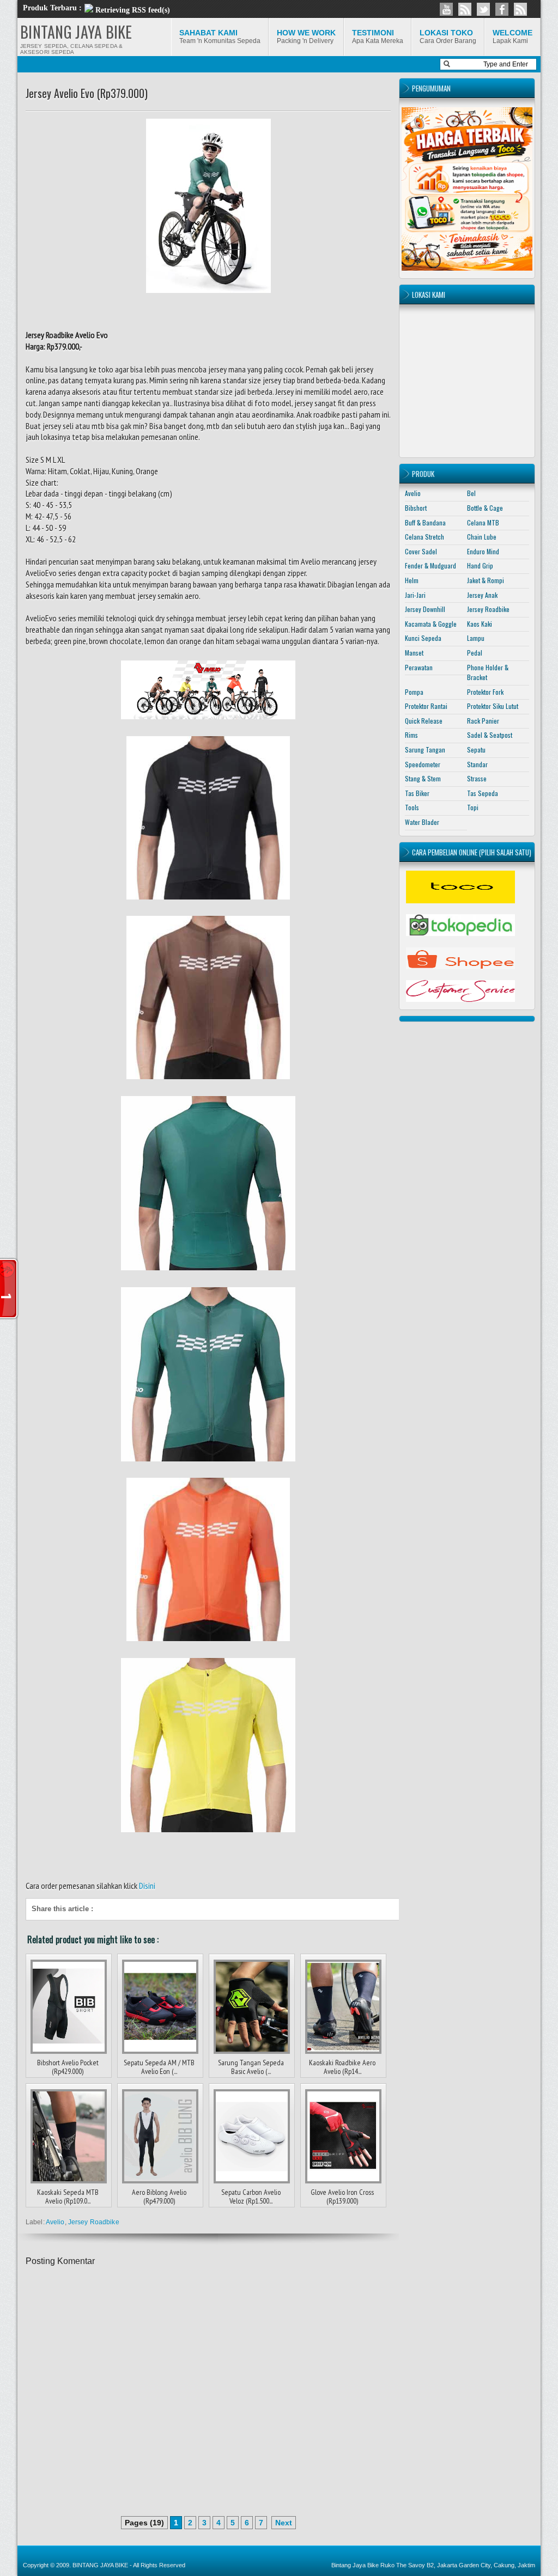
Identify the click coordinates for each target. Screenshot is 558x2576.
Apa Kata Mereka (378, 36)
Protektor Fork (485, 692)
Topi (473, 807)
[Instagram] (465, 9)
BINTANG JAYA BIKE (76, 32)
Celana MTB (483, 522)
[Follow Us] (483, 9)
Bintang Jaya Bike (355, 2565)
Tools (412, 807)
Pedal (475, 653)
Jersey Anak (482, 595)
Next (284, 2523)
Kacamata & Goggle (431, 624)
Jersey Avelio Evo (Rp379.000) (87, 93)
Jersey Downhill (425, 609)
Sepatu (476, 749)
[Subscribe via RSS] (520, 9)
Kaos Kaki (480, 624)
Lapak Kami (512, 36)
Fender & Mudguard (430, 565)
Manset (414, 653)
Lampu (476, 638)
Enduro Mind (483, 551)
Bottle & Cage (485, 508)
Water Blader (422, 822)
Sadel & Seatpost (490, 735)
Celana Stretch (424, 537)
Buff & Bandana (425, 522)
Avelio (55, 2222)
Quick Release (424, 721)
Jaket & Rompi (486, 580)
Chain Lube (482, 537)
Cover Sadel (421, 551)
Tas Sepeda (483, 793)
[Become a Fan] (502, 9)
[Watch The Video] (446, 9)
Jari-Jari (415, 595)
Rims (411, 735)
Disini (147, 1886)
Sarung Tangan (425, 749)
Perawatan (419, 667)
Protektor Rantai (426, 706)
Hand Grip (480, 565)
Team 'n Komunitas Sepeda (220, 36)
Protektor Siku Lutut (493, 706)
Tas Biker (417, 793)
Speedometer (423, 764)
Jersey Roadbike (94, 2222)
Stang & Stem (423, 778)
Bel (471, 493)
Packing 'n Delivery (306, 36)
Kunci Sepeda (423, 638)
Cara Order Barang (448, 36)
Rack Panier (483, 721)
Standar (477, 764)
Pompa (414, 692)
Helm (412, 580)
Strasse (477, 778)
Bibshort (416, 508)
